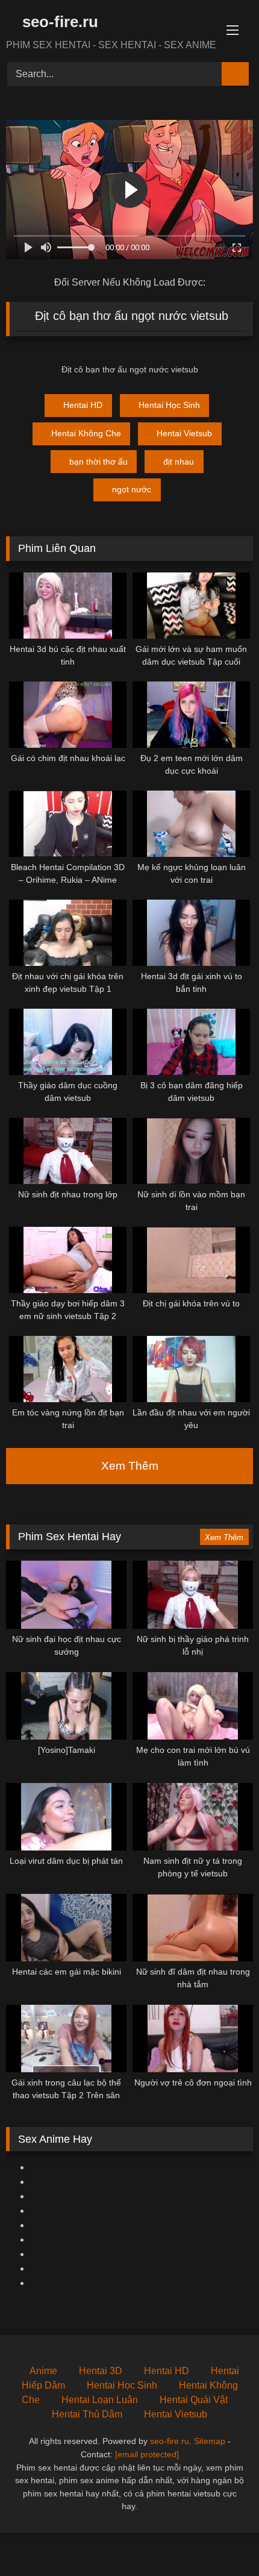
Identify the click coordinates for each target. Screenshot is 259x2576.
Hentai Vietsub (184, 433)
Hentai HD (83, 405)
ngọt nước (132, 489)
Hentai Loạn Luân (100, 2400)
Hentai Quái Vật (194, 2400)
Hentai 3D (101, 2371)
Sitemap (210, 2441)
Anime (43, 2371)
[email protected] (147, 2454)
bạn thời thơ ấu (98, 462)
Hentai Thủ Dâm (87, 2414)
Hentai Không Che (86, 433)
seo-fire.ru (58, 22)
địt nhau (179, 462)
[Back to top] (223, 2540)
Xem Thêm (130, 1466)
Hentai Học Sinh (169, 405)
